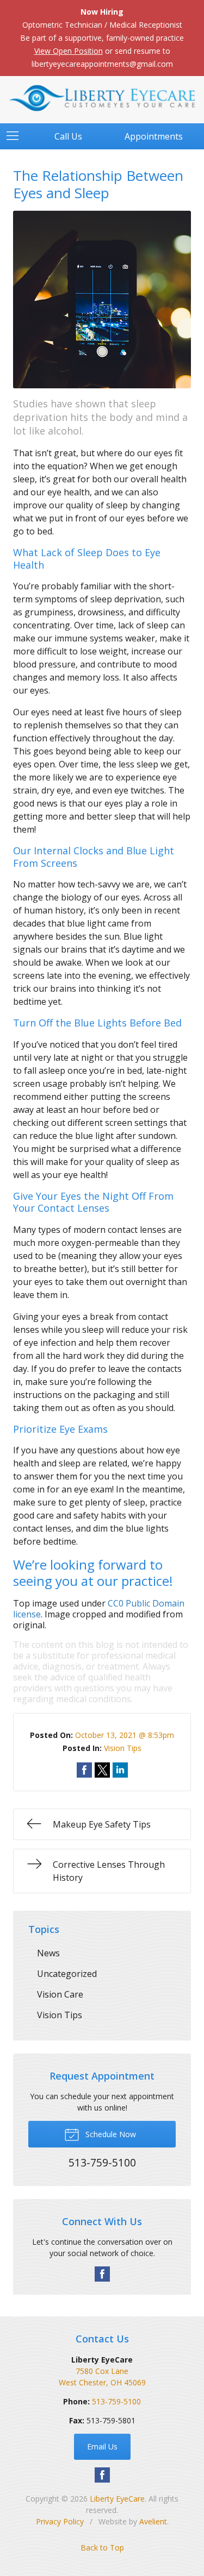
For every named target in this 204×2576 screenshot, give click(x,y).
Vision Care (60, 1994)
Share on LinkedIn (120, 1770)
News (48, 1953)
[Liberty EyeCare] (102, 98)
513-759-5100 (116, 2401)
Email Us (102, 2446)
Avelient (153, 2521)
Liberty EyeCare (117, 2499)
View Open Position (69, 51)
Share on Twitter (102, 1770)
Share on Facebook (84, 1770)
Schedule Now (110, 2134)
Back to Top (102, 2547)
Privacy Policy (60, 2521)
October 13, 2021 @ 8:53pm (125, 1735)
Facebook (102, 2274)
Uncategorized (67, 1974)
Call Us (68, 136)
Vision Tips (123, 1748)
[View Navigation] (16, 136)
